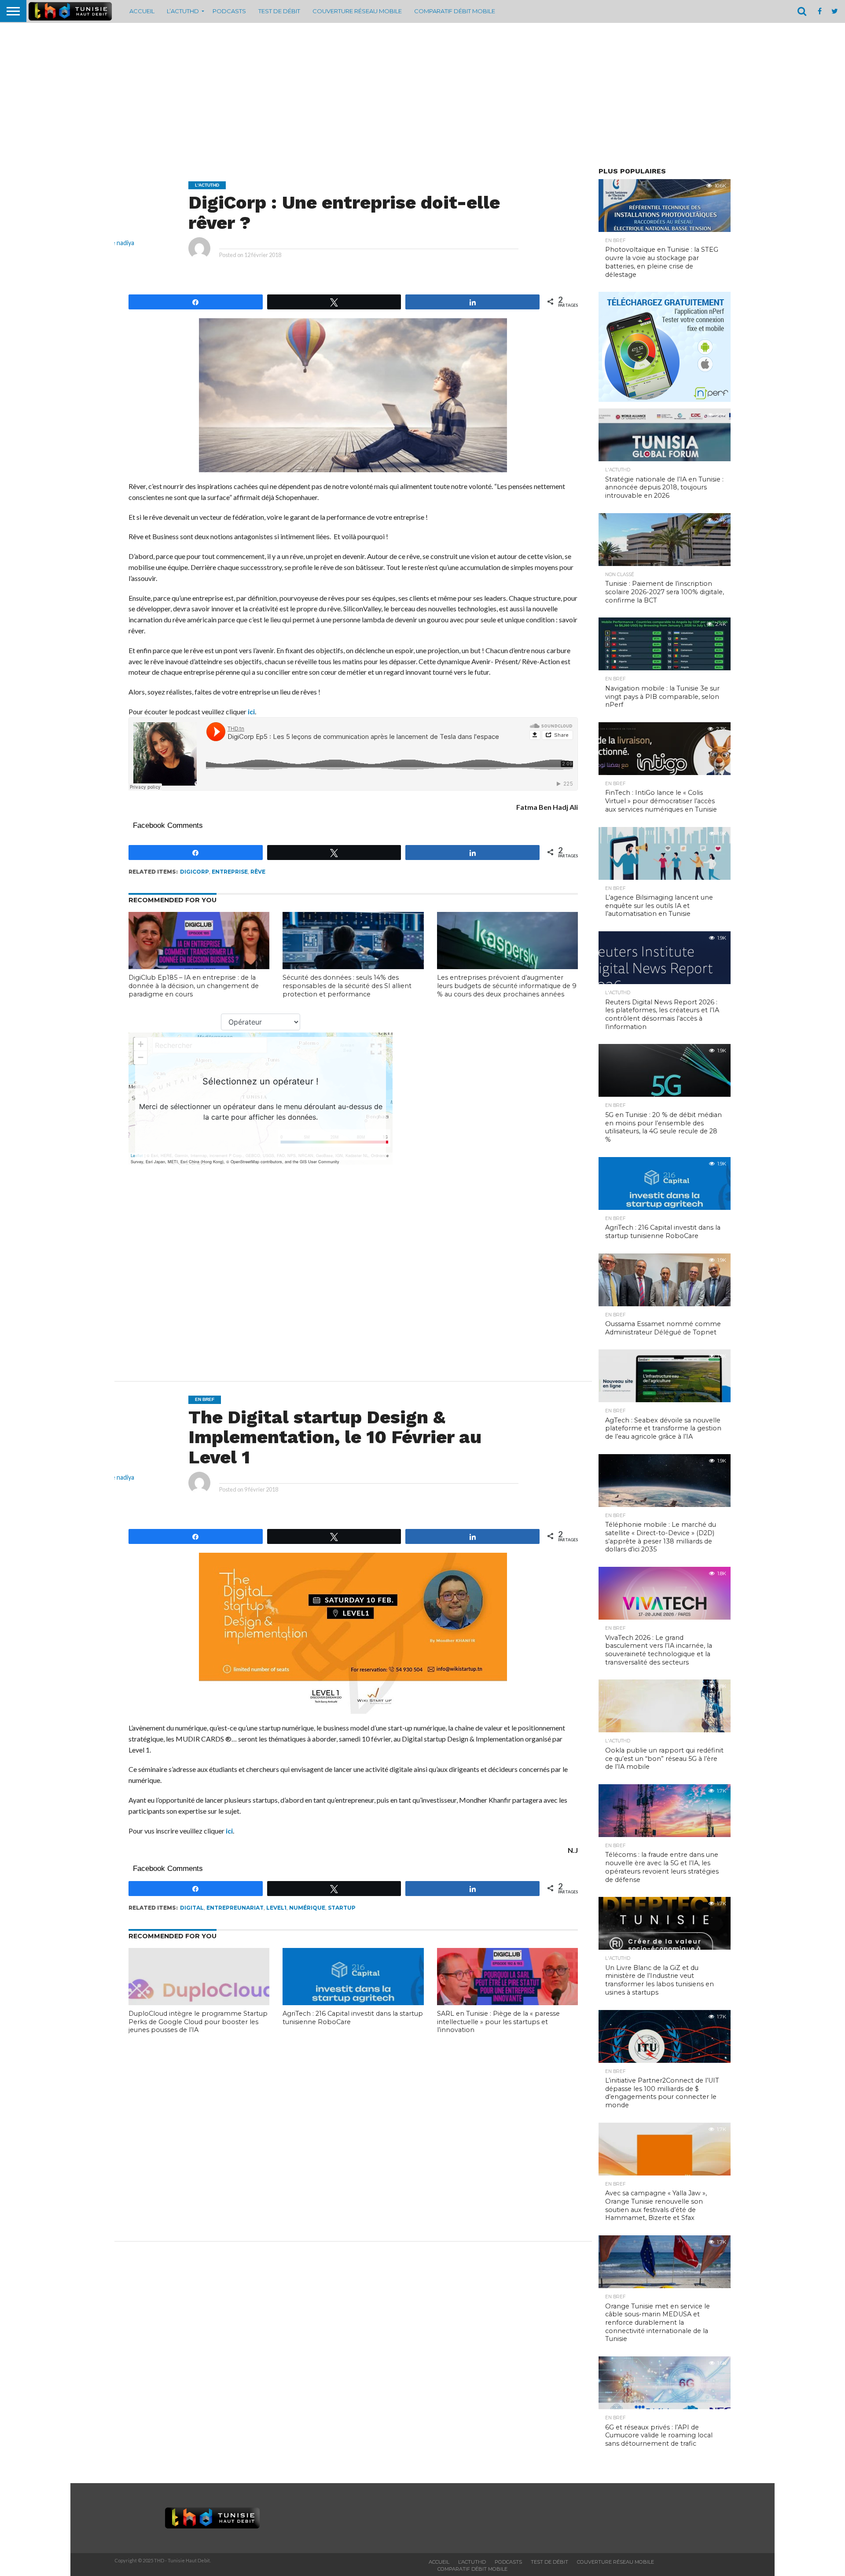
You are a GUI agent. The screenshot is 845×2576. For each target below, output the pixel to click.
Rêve (258, 872)
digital (192, 1908)
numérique (307, 1908)
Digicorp (195, 872)
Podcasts (229, 11)
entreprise (230, 872)
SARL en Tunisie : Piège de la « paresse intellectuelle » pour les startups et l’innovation (498, 2022)
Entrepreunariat (235, 1908)
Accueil (142, 11)
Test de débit (279, 11)
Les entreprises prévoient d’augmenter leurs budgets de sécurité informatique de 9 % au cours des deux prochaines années (507, 986)
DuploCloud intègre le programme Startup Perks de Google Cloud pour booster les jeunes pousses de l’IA (198, 2022)
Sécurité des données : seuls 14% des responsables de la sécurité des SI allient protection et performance (347, 986)
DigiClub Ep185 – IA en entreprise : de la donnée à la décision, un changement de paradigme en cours (194, 986)
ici (251, 711)
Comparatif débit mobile (455, 11)
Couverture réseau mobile (357, 11)
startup (342, 1908)
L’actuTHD (183, 11)
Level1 (276, 1908)
